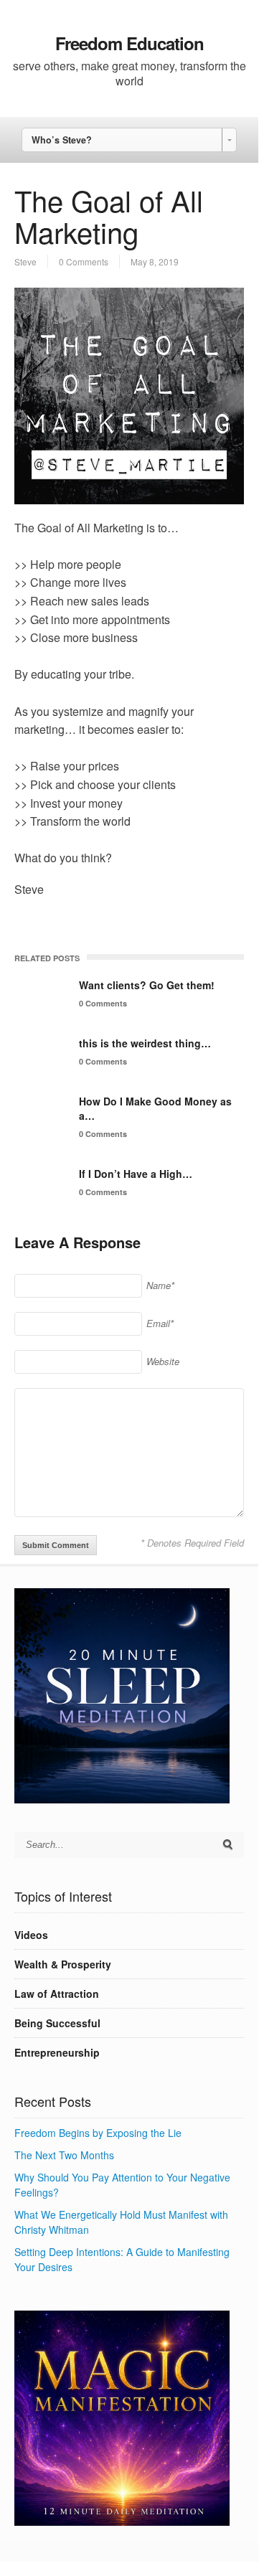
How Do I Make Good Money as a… (155, 1108)
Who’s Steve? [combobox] (62, 140)
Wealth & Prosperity (63, 1964)
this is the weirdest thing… (145, 1043)
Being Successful (57, 2023)
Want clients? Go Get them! (147, 985)
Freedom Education (129, 43)
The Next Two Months (64, 2155)
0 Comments (84, 261)
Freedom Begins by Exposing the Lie (98, 2133)
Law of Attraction (57, 1994)
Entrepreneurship (57, 2052)
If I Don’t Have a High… (136, 1174)
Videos (31, 1935)
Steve (25, 261)
